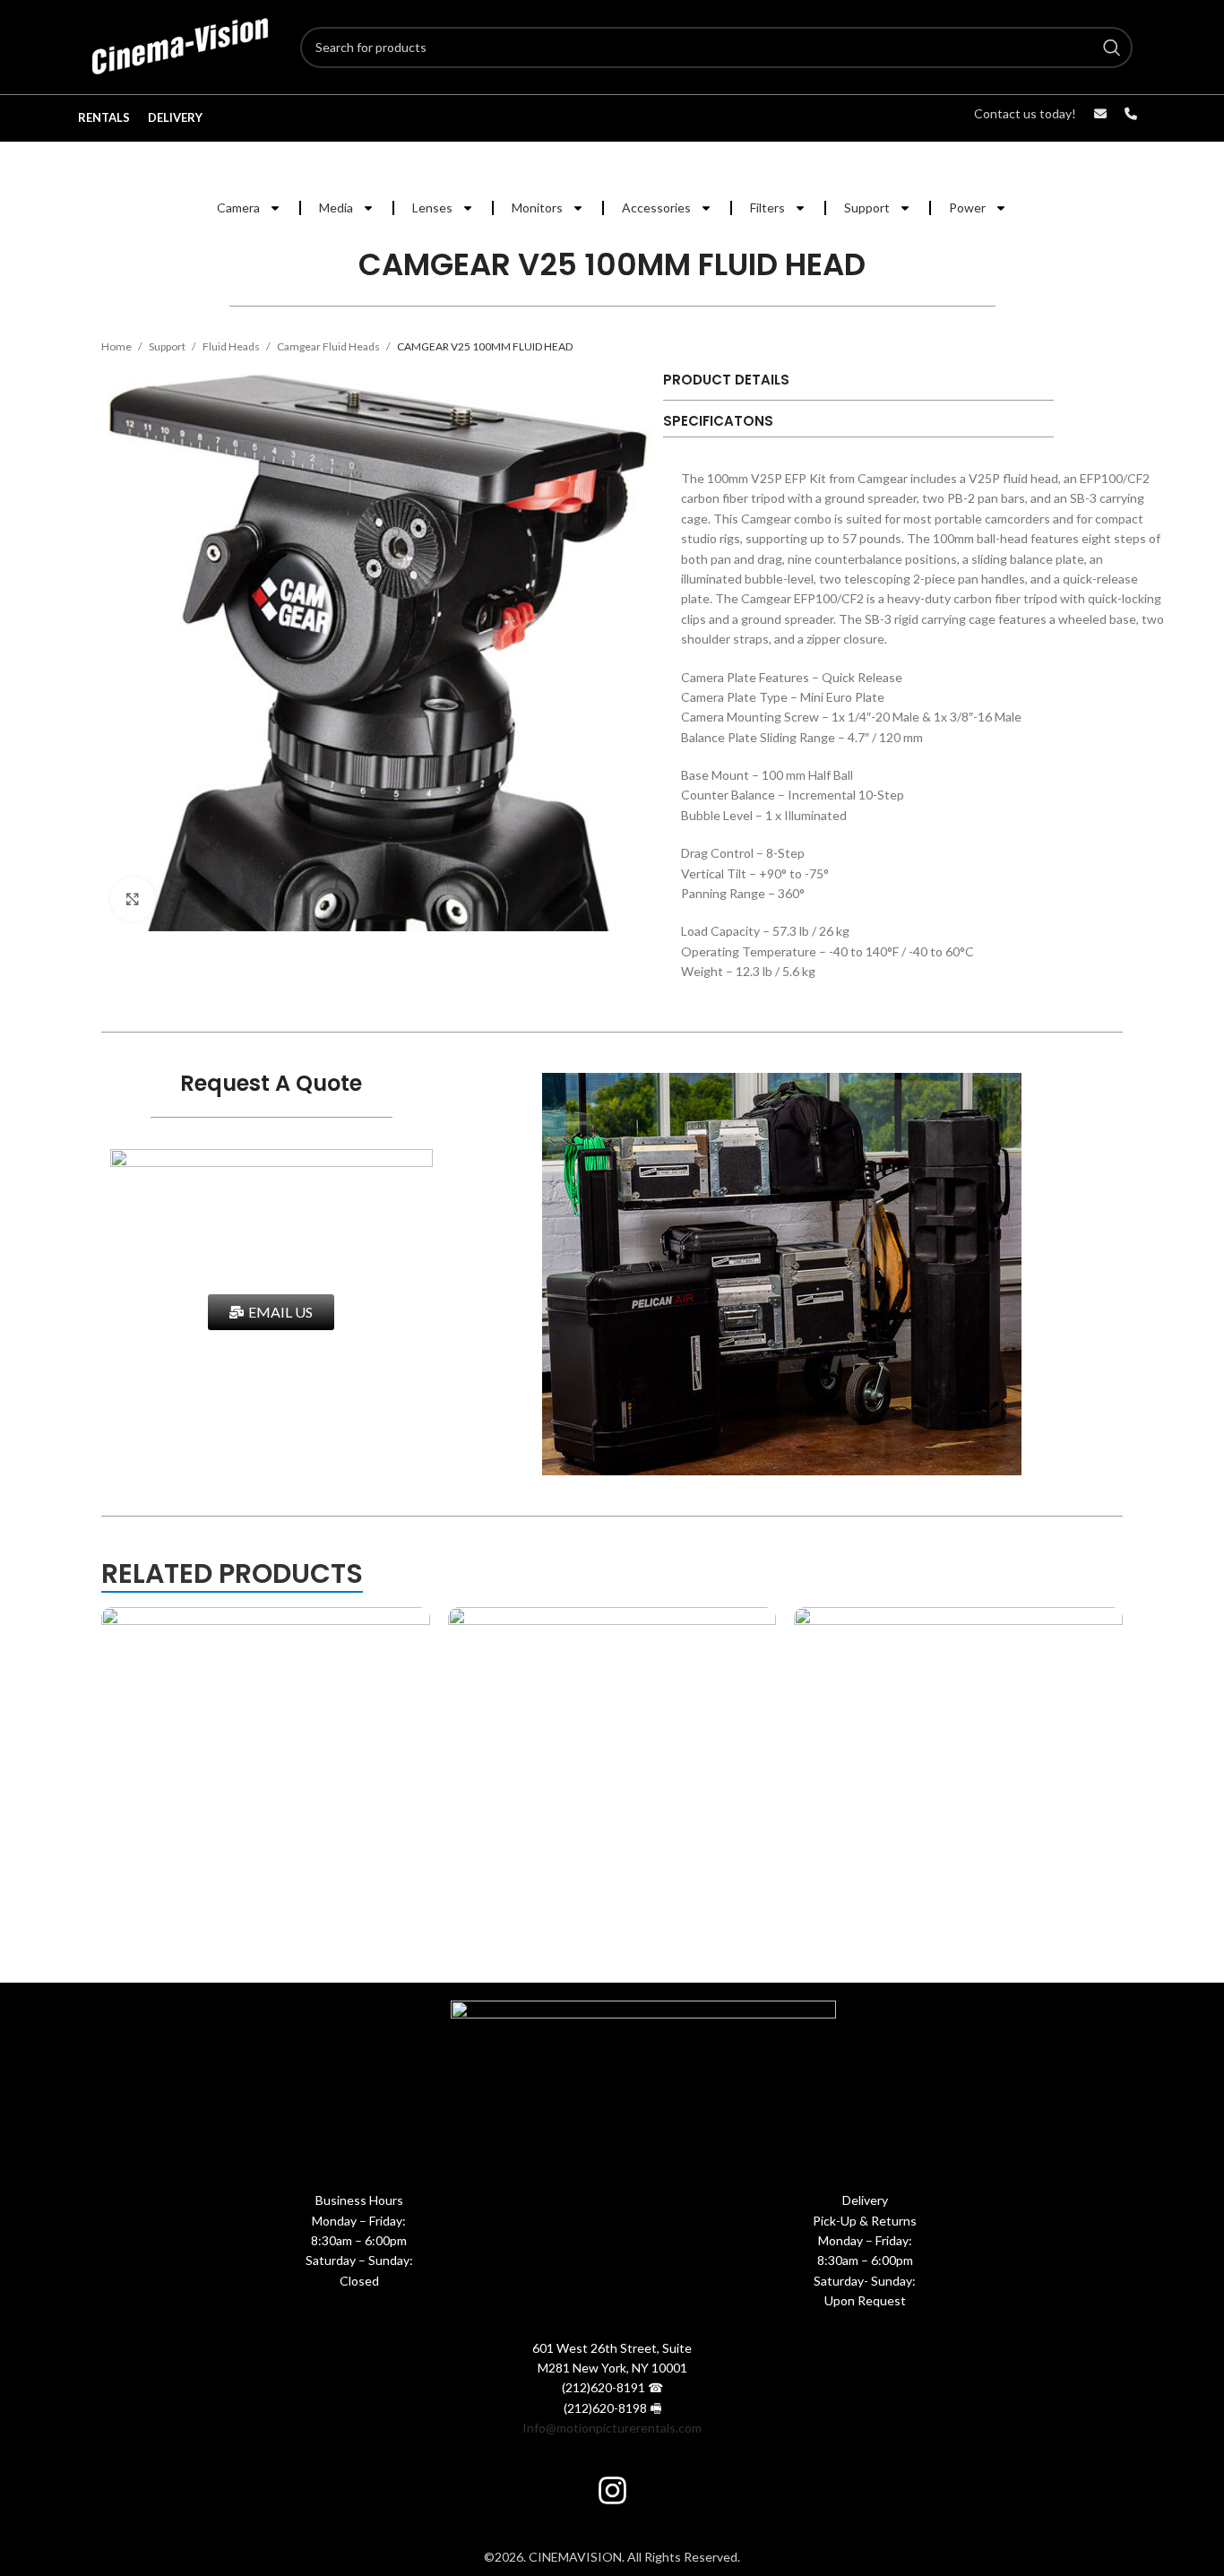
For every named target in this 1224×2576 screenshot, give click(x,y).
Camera (238, 207)
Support (867, 207)
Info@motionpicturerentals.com (612, 2428)
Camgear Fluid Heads (329, 346)
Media (336, 207)
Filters (767, 207)
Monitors (537, 207)
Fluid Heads (232, 346)
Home (117, 346)
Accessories (656, 207)
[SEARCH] (1112, 48)
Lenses (432, 207)
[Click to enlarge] (133, 899)
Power (967, 207)
